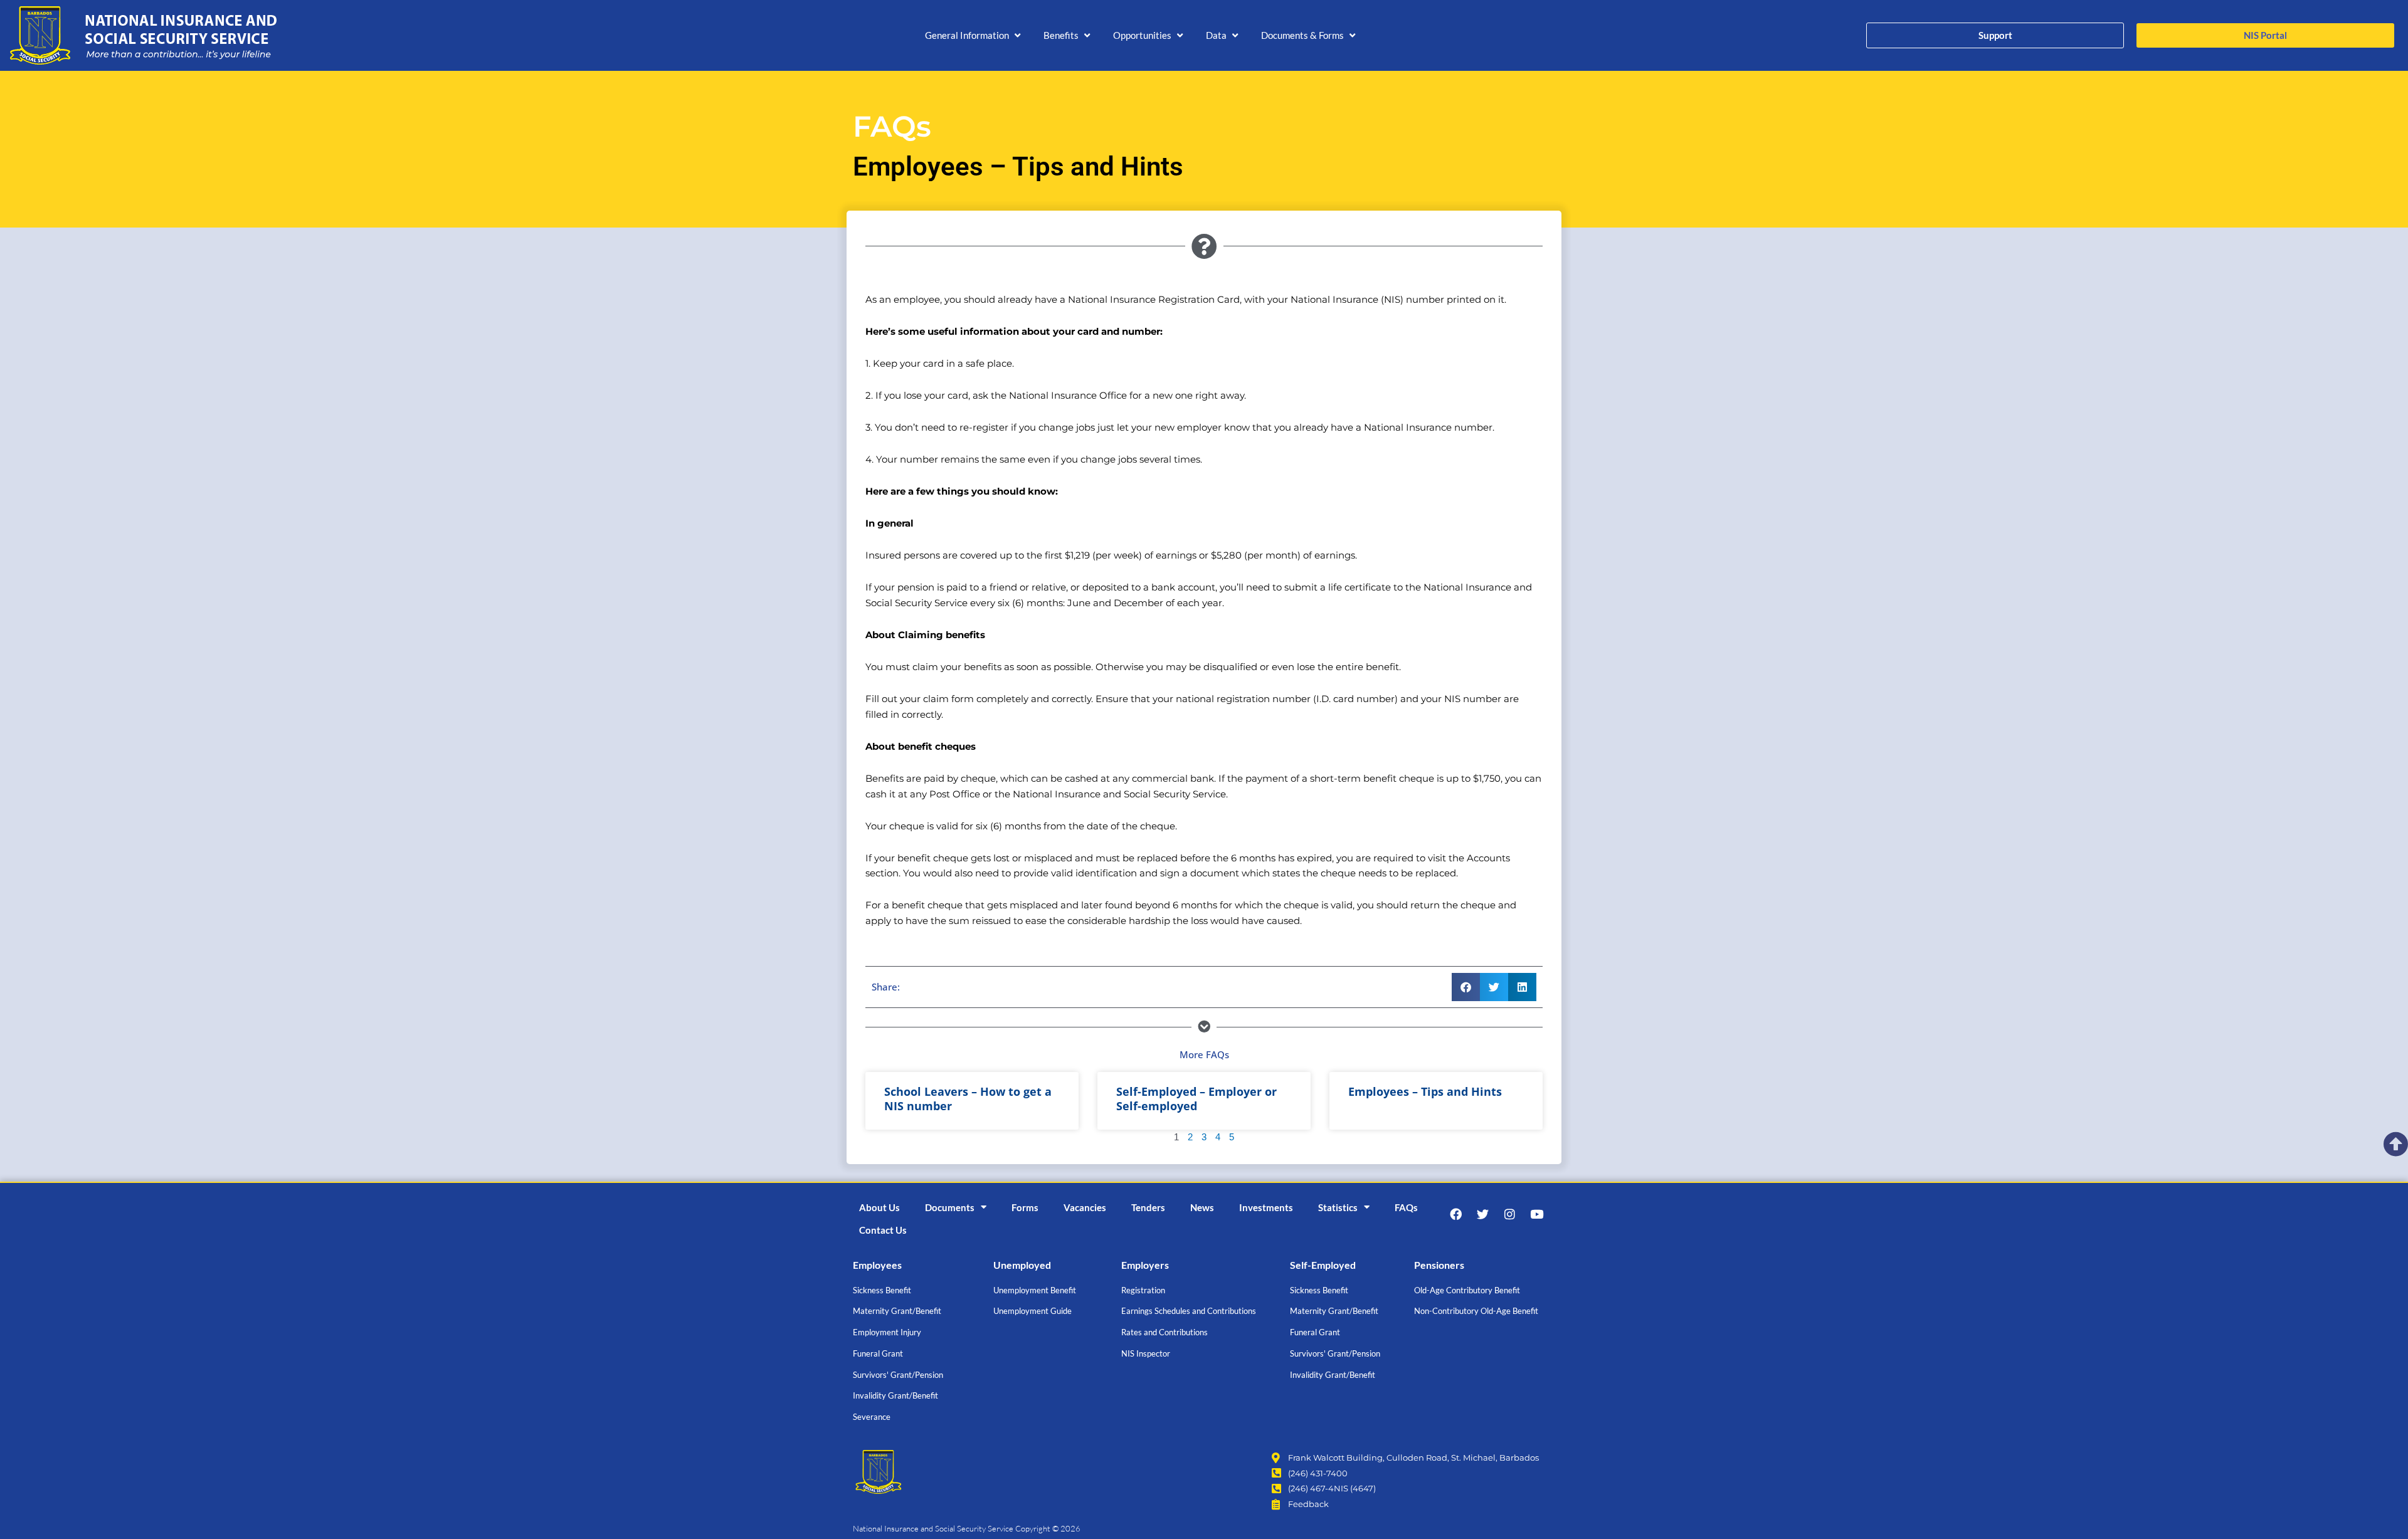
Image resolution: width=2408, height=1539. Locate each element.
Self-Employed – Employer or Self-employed (1196, 1099)
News (1202, 1207)
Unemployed (1022, 1265)
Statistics (1338, 1207)
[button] (974, 35)
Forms (1025, 1207)
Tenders (1148, 1207)
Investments (1266, 1207)
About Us (879, 1207)
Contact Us (883, 1230)
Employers (1145, 1265)
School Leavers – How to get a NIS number (968, 1099)
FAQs (1406, 1207)
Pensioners (1439, 1265)
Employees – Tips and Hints (1425, 1091)
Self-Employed (1323, 1265)
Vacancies (1085, 1207)
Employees (877, 1265)
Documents (950, 1207)
